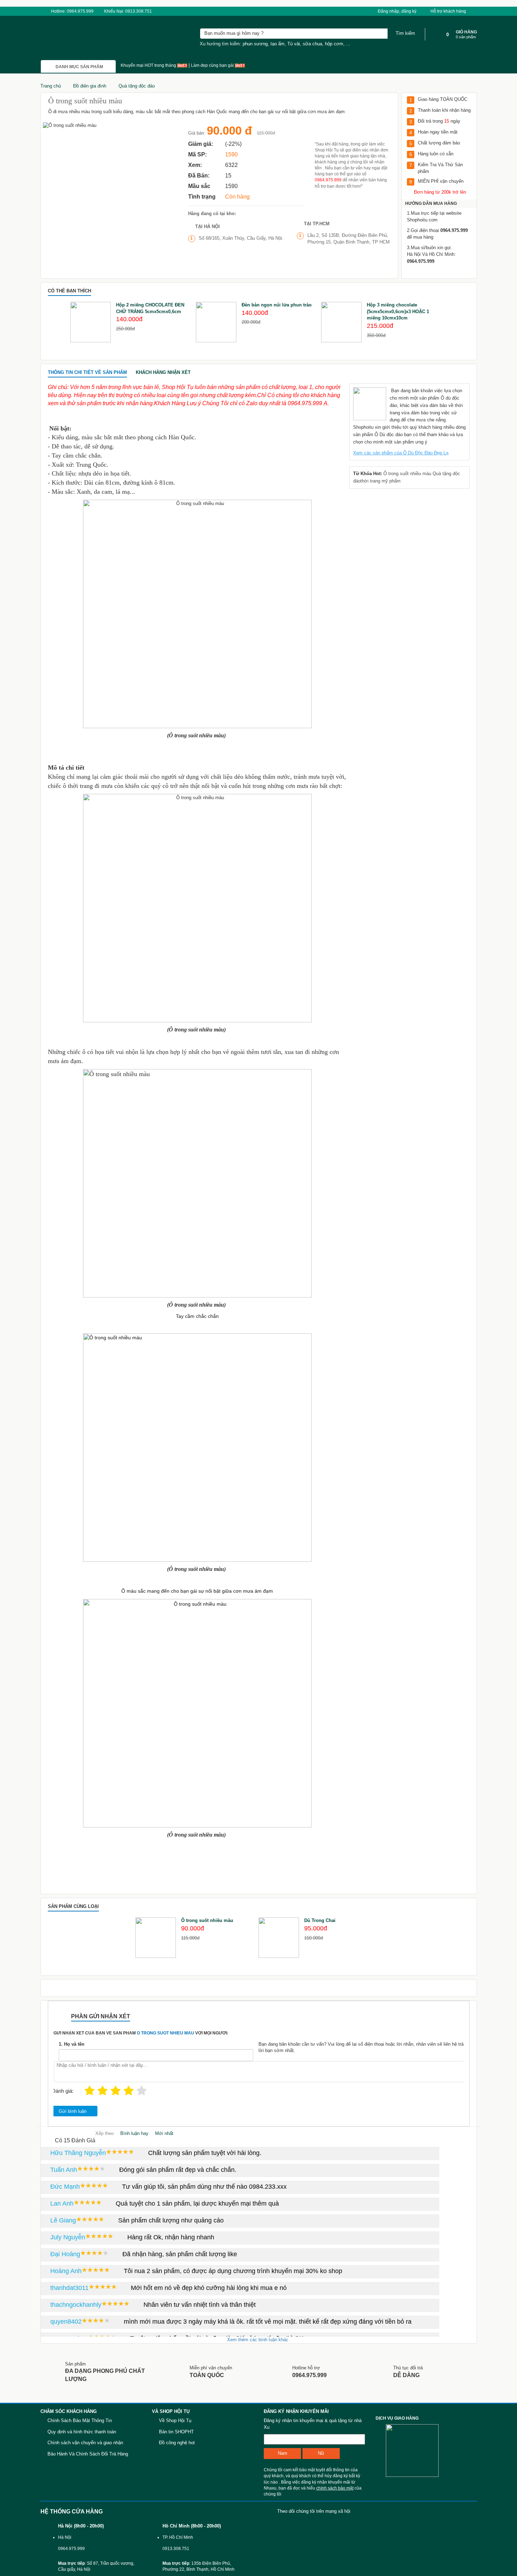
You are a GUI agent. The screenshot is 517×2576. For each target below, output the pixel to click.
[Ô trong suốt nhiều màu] (156, 1938)
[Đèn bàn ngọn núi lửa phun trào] (216, 322)
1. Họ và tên (72, 2044)
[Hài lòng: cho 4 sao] (129, 2091)
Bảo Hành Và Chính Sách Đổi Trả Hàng (88, 2454)
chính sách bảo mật (335, 2488)
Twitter (427, 2511)
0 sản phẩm (466, 37)
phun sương (255, 44)
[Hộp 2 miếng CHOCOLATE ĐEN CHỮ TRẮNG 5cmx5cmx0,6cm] (91, 322)
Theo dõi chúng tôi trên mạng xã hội (314, 2511)
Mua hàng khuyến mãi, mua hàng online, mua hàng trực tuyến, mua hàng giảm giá (78, 38)
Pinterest (448, 2511)
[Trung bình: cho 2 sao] (103, 2091)
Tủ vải (294, 44)
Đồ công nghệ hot (177, 2443)
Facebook (363, 2511)
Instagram (469, 2511)
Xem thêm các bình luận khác (258, 2340)
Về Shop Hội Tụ (175, 2420)
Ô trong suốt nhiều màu (408, 474)
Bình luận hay (134, 2133)
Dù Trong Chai (320, 1920)
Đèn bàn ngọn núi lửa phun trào (277, 305)
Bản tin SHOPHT (176, 2432)
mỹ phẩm (390, 481)
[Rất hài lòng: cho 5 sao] (142, 2091)
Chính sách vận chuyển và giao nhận (85, 2443)
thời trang (370, 481)
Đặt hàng (349, 132)
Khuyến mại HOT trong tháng (149, 65)
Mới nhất (164, 2133)
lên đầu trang (503, 2463)
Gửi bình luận (73, 2111)
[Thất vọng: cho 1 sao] (90, 2091)
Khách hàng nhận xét (163, 372)
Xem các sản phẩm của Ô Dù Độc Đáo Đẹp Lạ (401, 453)
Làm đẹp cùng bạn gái (213, 65)
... (348, 44)
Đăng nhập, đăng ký (397, 11)
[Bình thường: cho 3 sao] (116, 2091)
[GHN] (417, 2450)
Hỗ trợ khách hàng (449, 11)
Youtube (385, 2511)
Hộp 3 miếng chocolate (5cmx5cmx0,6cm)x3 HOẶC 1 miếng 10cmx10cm (398, 311)
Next (464, 323)
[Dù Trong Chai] (279, 1938)
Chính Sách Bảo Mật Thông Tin (80, 2420)
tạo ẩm (277, 44)
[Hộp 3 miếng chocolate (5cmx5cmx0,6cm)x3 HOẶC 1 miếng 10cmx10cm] (341, 322)
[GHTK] (381, 2450)
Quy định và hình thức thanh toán (82, 2432)
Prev (53, 323)
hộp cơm (334, 44)
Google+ (406, 2511)
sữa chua (312, 44)
